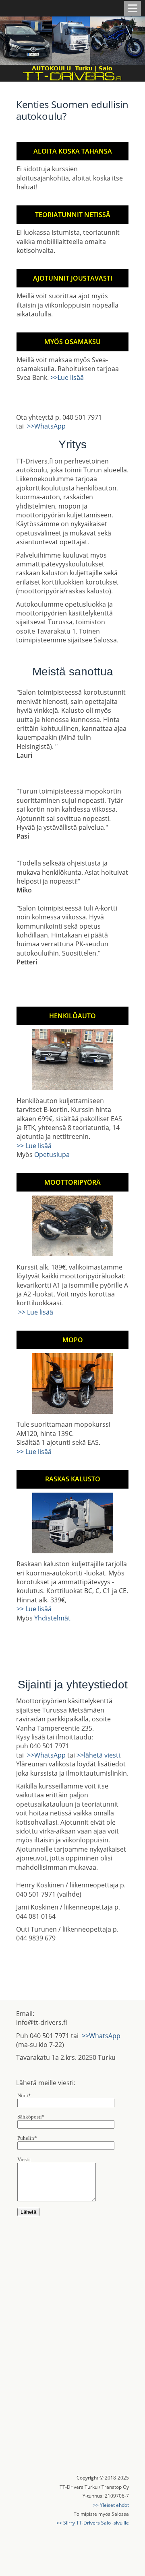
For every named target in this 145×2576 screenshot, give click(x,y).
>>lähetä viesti (98, 1755)
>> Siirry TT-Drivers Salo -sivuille (93, 2523)
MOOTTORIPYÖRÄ (72, 1182)
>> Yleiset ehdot (111, 2505)
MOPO (73, 1340)
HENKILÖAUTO (72, 1016)
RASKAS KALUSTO (73, 1479)
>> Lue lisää (34, 1146)
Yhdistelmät (52, 1618)
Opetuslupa (52, 1155)
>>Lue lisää (67, 377)
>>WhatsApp (46, 426)
